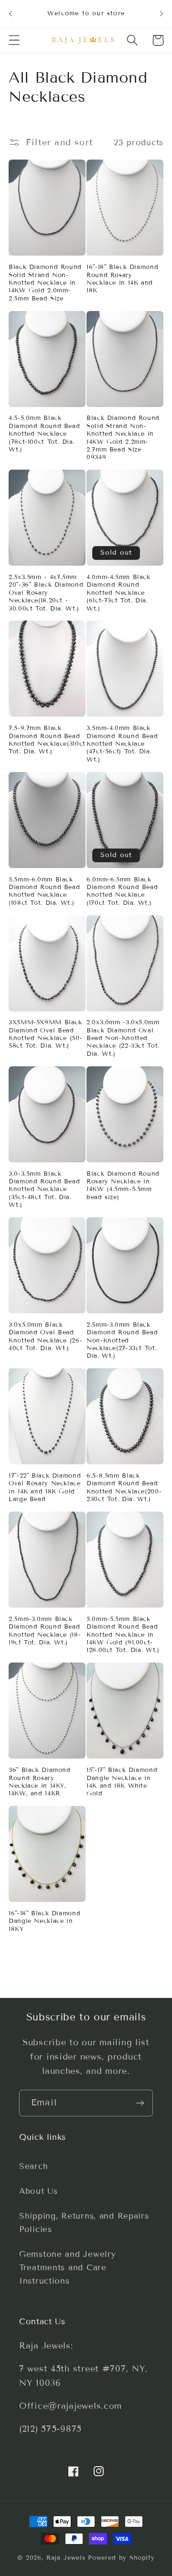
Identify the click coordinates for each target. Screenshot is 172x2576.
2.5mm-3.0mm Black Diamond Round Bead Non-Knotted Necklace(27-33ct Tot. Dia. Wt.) (122, 1340)
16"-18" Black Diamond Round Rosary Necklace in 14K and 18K (122, 279)
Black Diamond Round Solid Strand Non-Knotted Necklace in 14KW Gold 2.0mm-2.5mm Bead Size (45, 283)
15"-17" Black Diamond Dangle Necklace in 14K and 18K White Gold (122, 1782)
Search (33, 2166)
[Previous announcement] (11, 13)
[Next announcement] (161, 13)
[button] (15, 40)
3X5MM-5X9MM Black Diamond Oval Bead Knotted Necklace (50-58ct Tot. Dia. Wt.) (45, 1034)
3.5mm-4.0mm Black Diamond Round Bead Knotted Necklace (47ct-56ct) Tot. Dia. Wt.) (122, 744)
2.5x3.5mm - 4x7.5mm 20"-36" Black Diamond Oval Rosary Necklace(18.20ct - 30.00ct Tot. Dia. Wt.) (46, 593)
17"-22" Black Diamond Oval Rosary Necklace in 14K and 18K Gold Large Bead (45, 1487)
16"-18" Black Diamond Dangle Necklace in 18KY (44, 1921)
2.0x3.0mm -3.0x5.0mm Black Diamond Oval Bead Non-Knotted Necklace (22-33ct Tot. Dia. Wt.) (123, 1038)
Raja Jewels (66, 2558)
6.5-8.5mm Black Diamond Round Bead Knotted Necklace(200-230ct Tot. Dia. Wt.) (124, 1487)
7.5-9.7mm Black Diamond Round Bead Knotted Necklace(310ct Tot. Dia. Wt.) (47, 740)
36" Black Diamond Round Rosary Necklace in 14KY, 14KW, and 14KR (40, 1782)
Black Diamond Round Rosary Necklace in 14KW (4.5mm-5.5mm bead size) (123, 1186)
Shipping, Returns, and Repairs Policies (84, 2223)
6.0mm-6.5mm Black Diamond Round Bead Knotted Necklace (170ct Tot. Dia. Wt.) (122, 891)
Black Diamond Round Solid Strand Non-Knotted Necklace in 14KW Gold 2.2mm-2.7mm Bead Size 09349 (123, 438)
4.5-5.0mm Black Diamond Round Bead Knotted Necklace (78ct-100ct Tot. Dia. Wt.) (44, 434)
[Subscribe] (140, 2103)
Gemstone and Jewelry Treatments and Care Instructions (67, 2268)
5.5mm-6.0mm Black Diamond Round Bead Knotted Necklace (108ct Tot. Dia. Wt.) (44, 891)
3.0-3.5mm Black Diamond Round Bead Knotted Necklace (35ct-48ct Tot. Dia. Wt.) (44, 1189)
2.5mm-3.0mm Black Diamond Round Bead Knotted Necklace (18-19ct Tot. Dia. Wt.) (45, 1631)
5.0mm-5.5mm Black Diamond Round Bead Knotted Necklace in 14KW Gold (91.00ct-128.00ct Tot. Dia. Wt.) (123, 1635)
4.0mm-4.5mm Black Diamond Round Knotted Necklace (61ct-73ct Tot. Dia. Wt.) (118, 593)
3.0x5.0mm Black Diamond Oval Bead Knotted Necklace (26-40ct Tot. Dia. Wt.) (45, 1336)
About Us (38, 2191)
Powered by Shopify (121, 2558)
